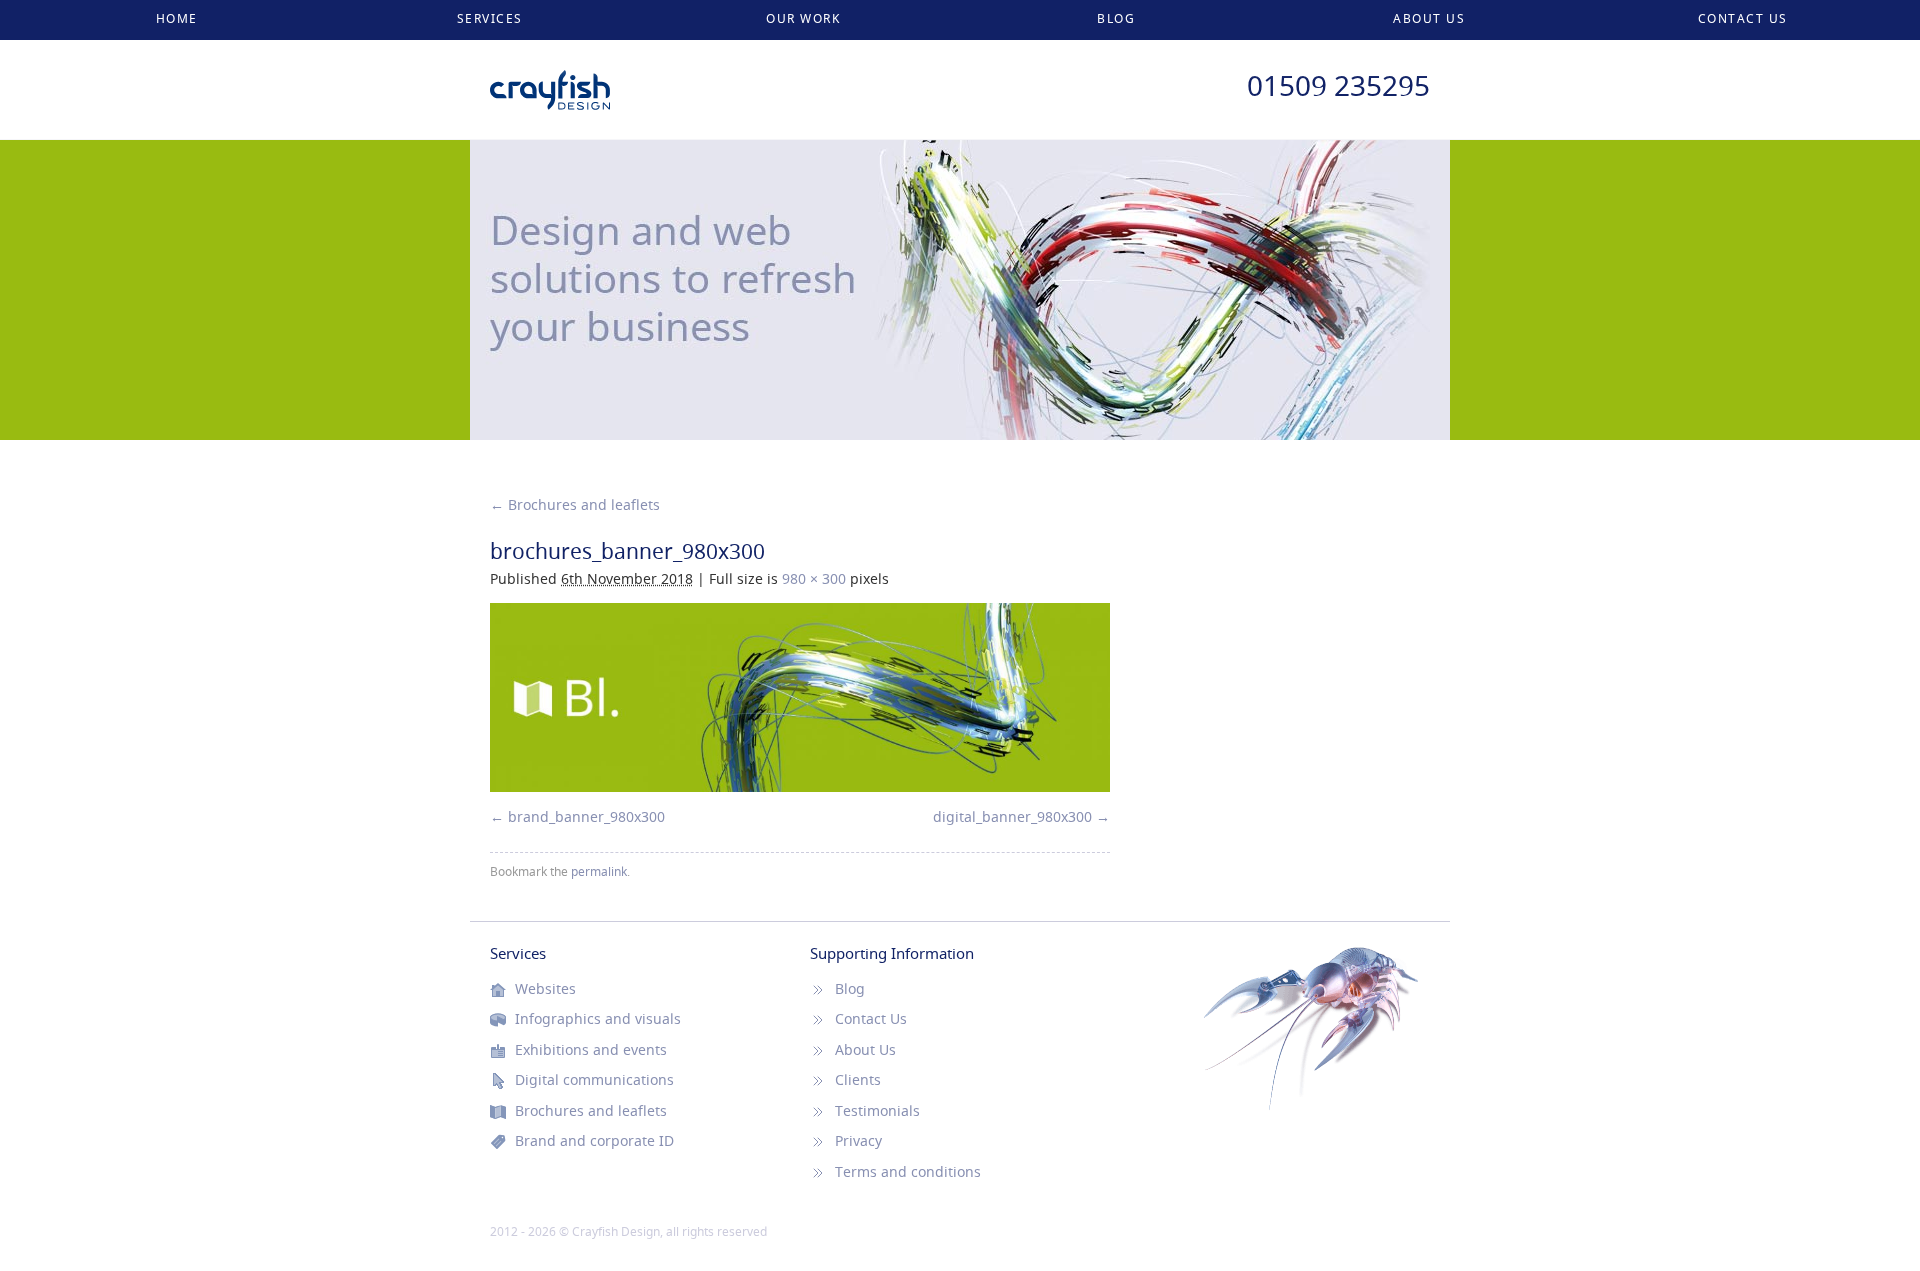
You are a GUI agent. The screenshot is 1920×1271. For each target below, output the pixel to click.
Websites (545, 989)
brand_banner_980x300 (586, 816)
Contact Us (1743, 18)
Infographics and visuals (598, 1019)
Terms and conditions (908, 1172)
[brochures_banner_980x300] (800, 698)
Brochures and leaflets (575, 504)
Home (177, 18)
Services (490, 18)
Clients (858, 1080)
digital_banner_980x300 (1012, 816)
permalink (599, 871)
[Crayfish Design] (550, 80)
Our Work (803, 18)
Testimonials (877, 1111)
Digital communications (594, 1080)
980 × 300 (814, 578)
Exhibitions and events (591, 1050)
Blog (1116, 18)
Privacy (858, 1141)
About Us (1429, 18)
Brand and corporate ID (594, 1141)
